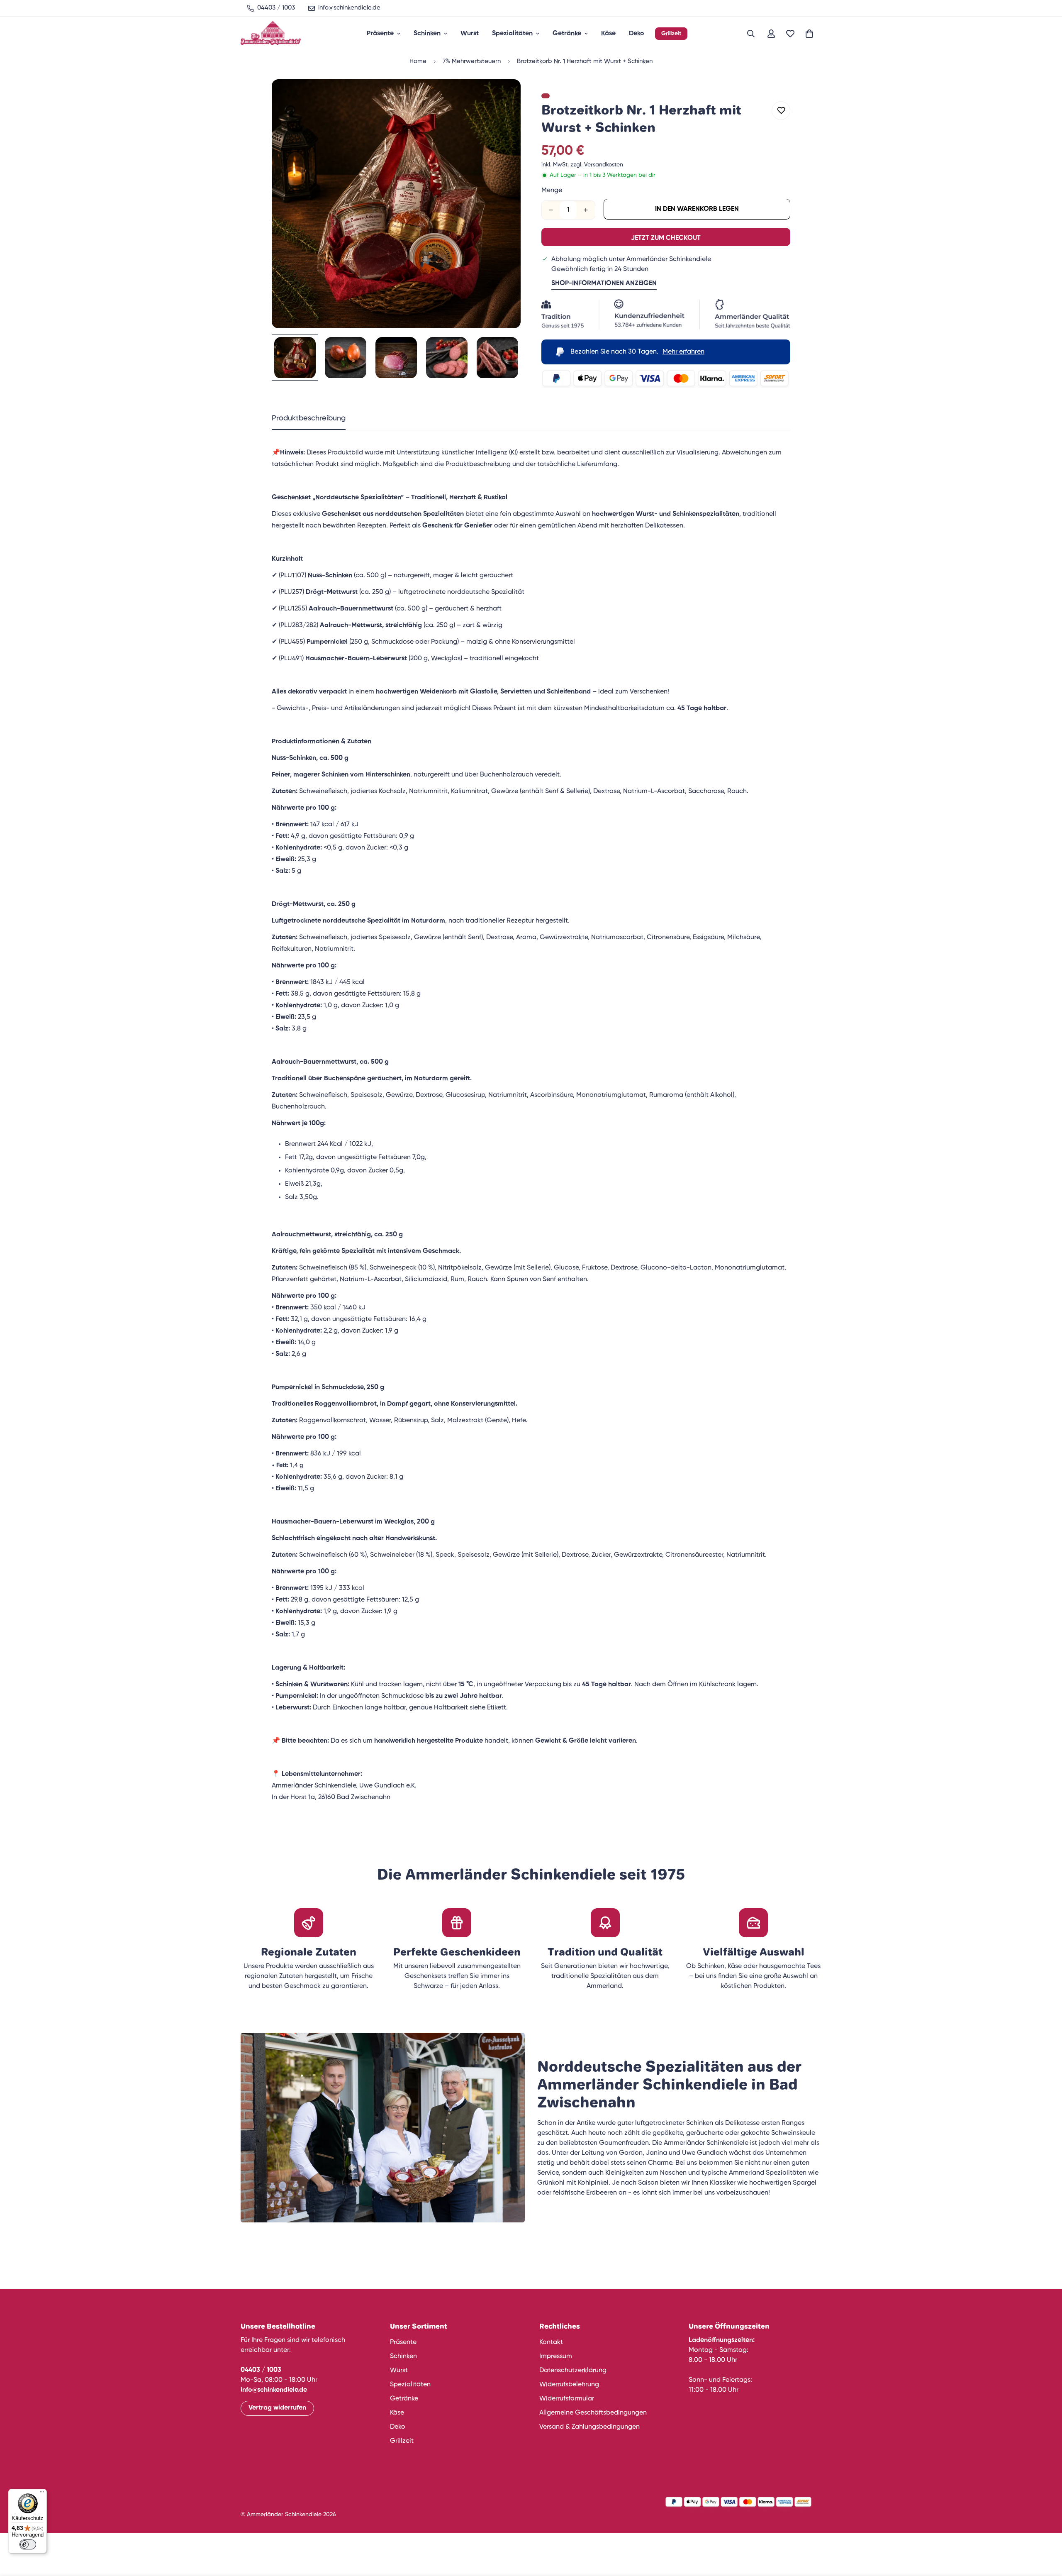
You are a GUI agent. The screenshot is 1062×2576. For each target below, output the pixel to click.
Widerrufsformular (567, 2399)
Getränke (567, 34)
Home (418, 61)
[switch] (28, 2544)
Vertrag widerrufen (277, 2408)
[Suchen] (751, 34)
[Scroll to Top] (1046, 2531)
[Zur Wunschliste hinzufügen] (781, 111)
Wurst (470, 34)
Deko (637, 34)
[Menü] (42, 2494)
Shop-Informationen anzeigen (604, 283)
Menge (552, 190)
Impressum (556, 2356)
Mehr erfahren (683, 352)
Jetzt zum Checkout (666, 238)
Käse (608, 34)
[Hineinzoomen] (503, 97)
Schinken (427, 34)
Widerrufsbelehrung (569, 2385)
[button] (809, 34)
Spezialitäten (512, 34)
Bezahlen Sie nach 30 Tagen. (637, 352)
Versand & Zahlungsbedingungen (589, 2427)
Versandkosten (604, 165)
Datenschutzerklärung (573, 2371)
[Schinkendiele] (271, 34)
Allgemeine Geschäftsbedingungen (593, 2413)
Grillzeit (671, 34)
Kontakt (551, 2342)
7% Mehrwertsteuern (472, 61)
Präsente (380, 34)
